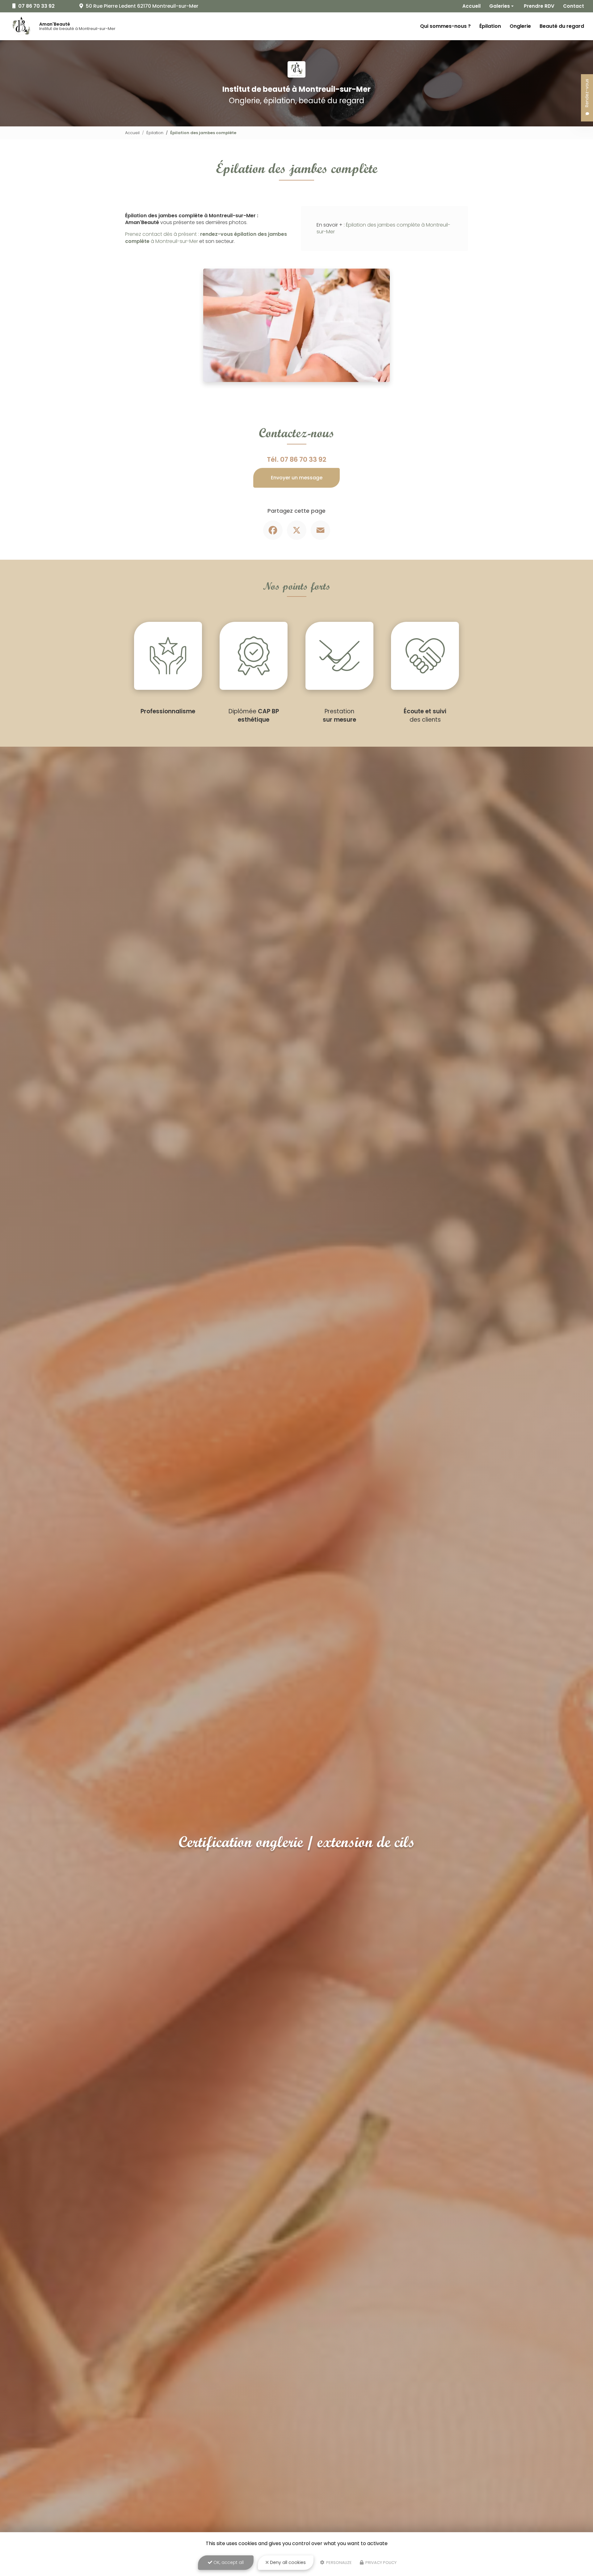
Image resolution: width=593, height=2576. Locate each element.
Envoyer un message (297, 478)
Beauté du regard (562, 26)
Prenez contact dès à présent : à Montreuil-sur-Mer (206, 238)
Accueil (471, 6)
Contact (574, 6)
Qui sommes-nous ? (445, 26)
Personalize (339, 2563)
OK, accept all (228, 2562)
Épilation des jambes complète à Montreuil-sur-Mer (383, 228)
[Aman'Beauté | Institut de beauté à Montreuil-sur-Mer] (21, 26)
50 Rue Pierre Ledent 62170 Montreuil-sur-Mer (141, 6)
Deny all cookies (287, 2562)
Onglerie (520, 26)
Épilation (490, 26)
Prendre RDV (539, 6)
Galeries (500, 6)
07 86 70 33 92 (303, 459)
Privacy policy (381, 2563)
